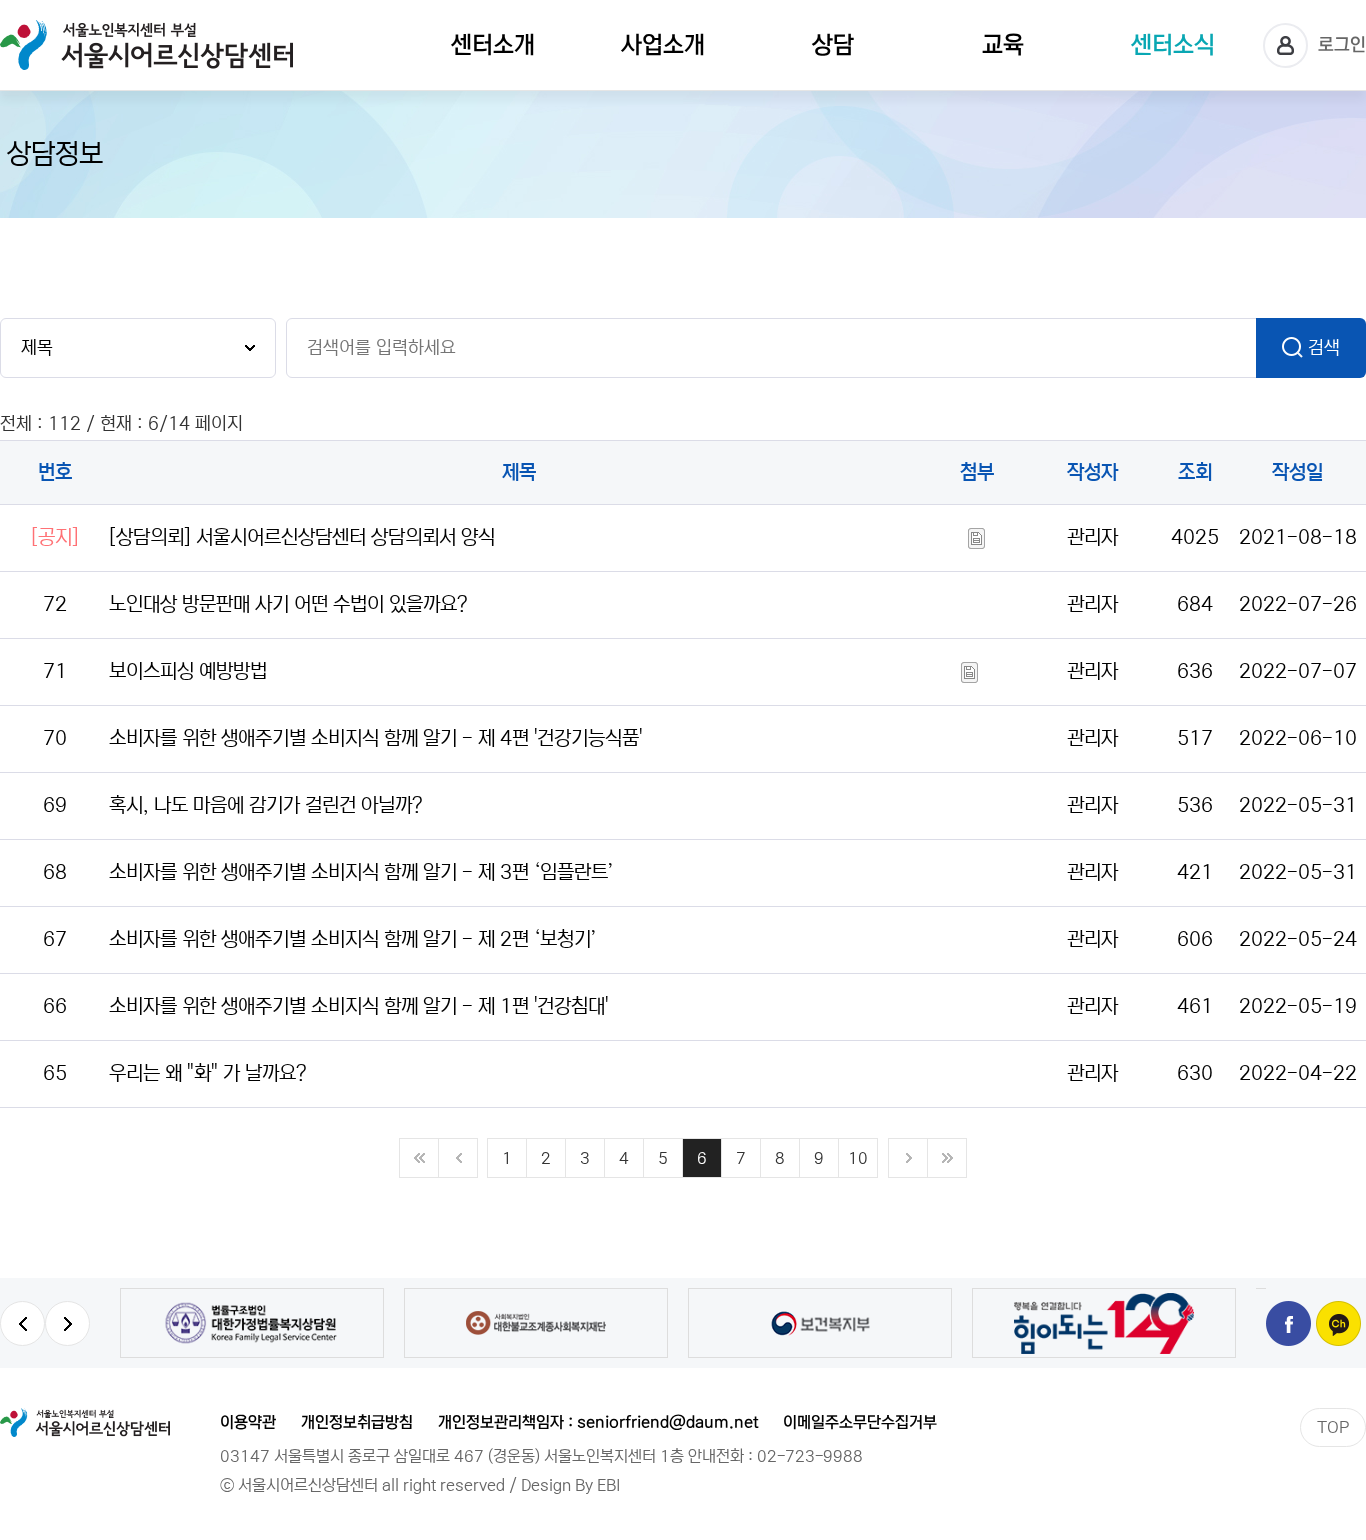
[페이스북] (1288, 1323)
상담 (833, 45)
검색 (1324, 348)
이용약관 (248, 1422)
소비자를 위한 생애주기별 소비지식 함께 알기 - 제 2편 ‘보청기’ (353, 939)
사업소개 (663, 45)
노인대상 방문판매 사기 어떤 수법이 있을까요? (288, 604)
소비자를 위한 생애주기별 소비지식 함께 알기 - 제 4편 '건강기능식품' (375, 738)
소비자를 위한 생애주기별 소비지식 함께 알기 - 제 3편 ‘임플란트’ (361, 872)
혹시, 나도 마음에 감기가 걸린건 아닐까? (266, 805)
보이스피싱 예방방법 (188, 671)
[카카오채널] (1338, 1323)
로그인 (1342, 45)
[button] (22, 1323)
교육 (1003, 45)
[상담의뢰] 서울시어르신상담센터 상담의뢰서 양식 (302, 537)
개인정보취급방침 (357, 1422)
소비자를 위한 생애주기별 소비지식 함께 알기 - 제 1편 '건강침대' (358, 1006)
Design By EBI (571, 1485)
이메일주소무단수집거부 (860, 1422)
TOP (1333, 1427)
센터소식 (1173, 45)
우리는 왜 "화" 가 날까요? (208, 1073)
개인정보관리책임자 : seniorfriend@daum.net (598, 1422)
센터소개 (493, 45)
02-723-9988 (810, 1456)
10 (858, 1158)
